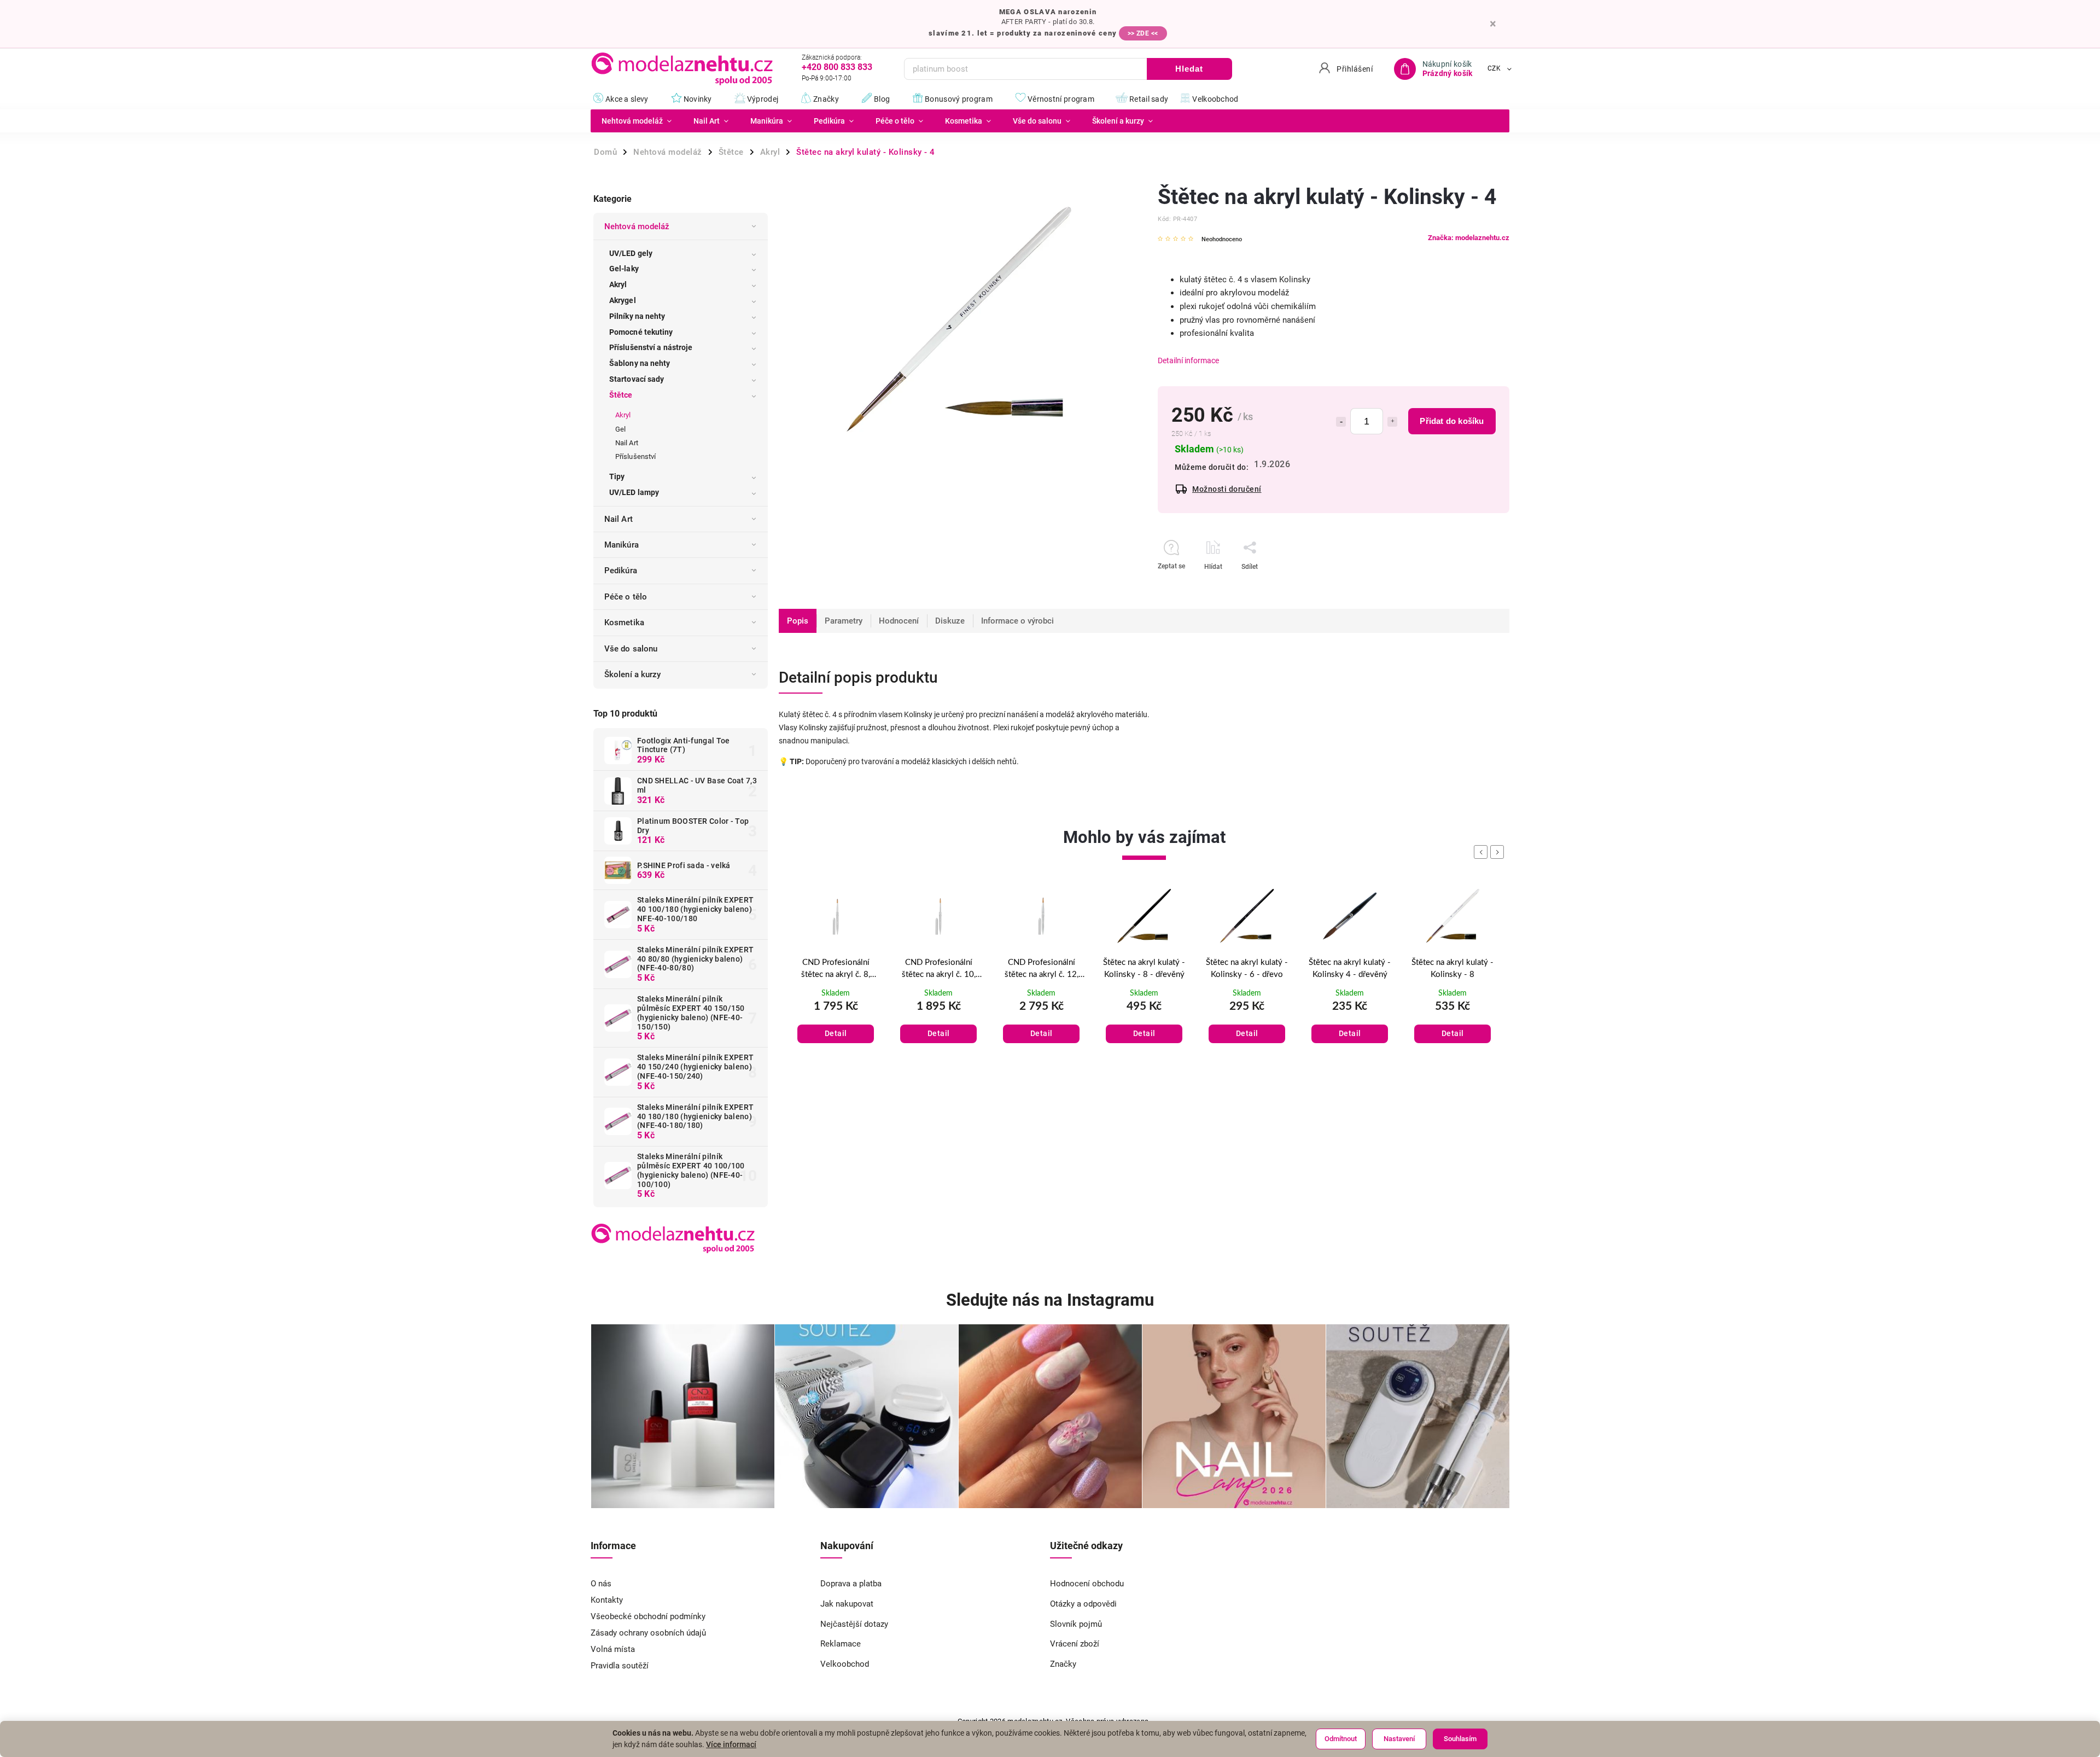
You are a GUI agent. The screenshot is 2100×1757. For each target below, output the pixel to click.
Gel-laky (624, 269)
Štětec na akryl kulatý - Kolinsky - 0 (1452, 969)
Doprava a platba (851, 1584)
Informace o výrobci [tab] (1017, 621)
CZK (1494, 69)
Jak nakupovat (847, 1604)
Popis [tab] (798, 621)
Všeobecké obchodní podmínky (648, 1616)
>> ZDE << (1143, 33)
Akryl (618, 284)
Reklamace (841, 1644)
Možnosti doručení (1227, 489)
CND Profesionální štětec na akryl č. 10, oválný (836, 970)
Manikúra (622, 545)
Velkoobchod (845, 1664)
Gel (620, 429)
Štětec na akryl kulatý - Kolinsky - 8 (1350, 969)
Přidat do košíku (1452, 421)
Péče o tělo (626, 597)
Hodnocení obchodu (1087, 1584)
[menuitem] (637, 121)
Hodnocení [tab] (899, 621)
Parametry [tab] (844, 621)
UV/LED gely (631, 253)
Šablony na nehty (640, 363)
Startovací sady (637, 379)
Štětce (621, 395)
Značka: (1469, 238)
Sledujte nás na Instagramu (1050, 1300)
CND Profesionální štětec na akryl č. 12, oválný (939, 970)
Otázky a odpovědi (1083, 1604)
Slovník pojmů (1076, 1624)
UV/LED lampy (634, 492)
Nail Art (627, 443)
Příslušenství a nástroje (651, 347)
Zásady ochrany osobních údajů (648, 1633)
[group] (836, 978)
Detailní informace (1188, 360)
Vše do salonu (631, 649)
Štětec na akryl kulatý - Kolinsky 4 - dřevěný (1247, 969)
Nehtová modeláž (637, 226)
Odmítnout (1341, 1739)
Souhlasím (1460, 1739)
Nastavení (1399, 1739)
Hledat (1189, 69)
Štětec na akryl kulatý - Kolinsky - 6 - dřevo (1144, 969)
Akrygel (623, 300)
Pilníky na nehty (637, 316)
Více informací (731, 1744)
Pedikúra (621, 571)
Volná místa (613, 1649)
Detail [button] (836, 1033)
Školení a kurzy (633, 674)
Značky (1063, 1664)
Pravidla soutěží (620, 1666)
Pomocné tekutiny (641, 332)
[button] (836, 1022)
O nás (601, 1584)
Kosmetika (624, 622)
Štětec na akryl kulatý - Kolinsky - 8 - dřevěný (1041, 969)
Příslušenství (635, 456)
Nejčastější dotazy (854, 1624)
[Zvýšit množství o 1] (1392, 422)
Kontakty (607, 1600)
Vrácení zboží (1075, 1644)
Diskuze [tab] (950, 621)
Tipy (617, 476)
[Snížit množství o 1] (1341, 422)
